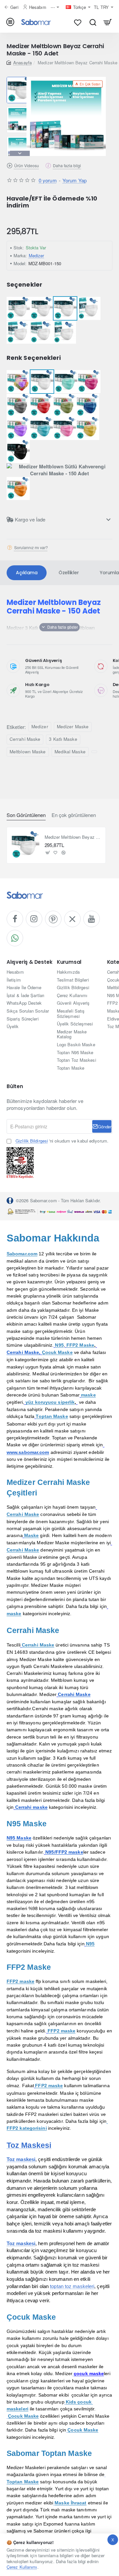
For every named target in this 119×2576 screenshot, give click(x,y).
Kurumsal (69, 962)
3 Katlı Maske (63, 739)
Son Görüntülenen (26, 815)
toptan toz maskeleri (72, 2286)
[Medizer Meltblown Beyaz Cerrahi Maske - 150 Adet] (25, 845)
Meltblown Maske (28, 752)
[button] (20, 79)
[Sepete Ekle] (48, 853)
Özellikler (69, 573)
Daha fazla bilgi (67, 165)
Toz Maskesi (29, 2145)
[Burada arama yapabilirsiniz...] (93, 22)
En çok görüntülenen (74, 815)
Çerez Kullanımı (22, 2567)
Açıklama (27, 573)
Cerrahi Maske (25, 739)
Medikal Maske (70, 752)
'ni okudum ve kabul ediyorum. (62, 1141)
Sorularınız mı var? (31, 547)
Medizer (37, 255)
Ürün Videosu (27, 165)
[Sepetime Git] (108, 22)
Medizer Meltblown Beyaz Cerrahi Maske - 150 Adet (73, 837)
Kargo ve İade (30, 519)
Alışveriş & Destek (29, 962)
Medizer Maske (73, 726)
